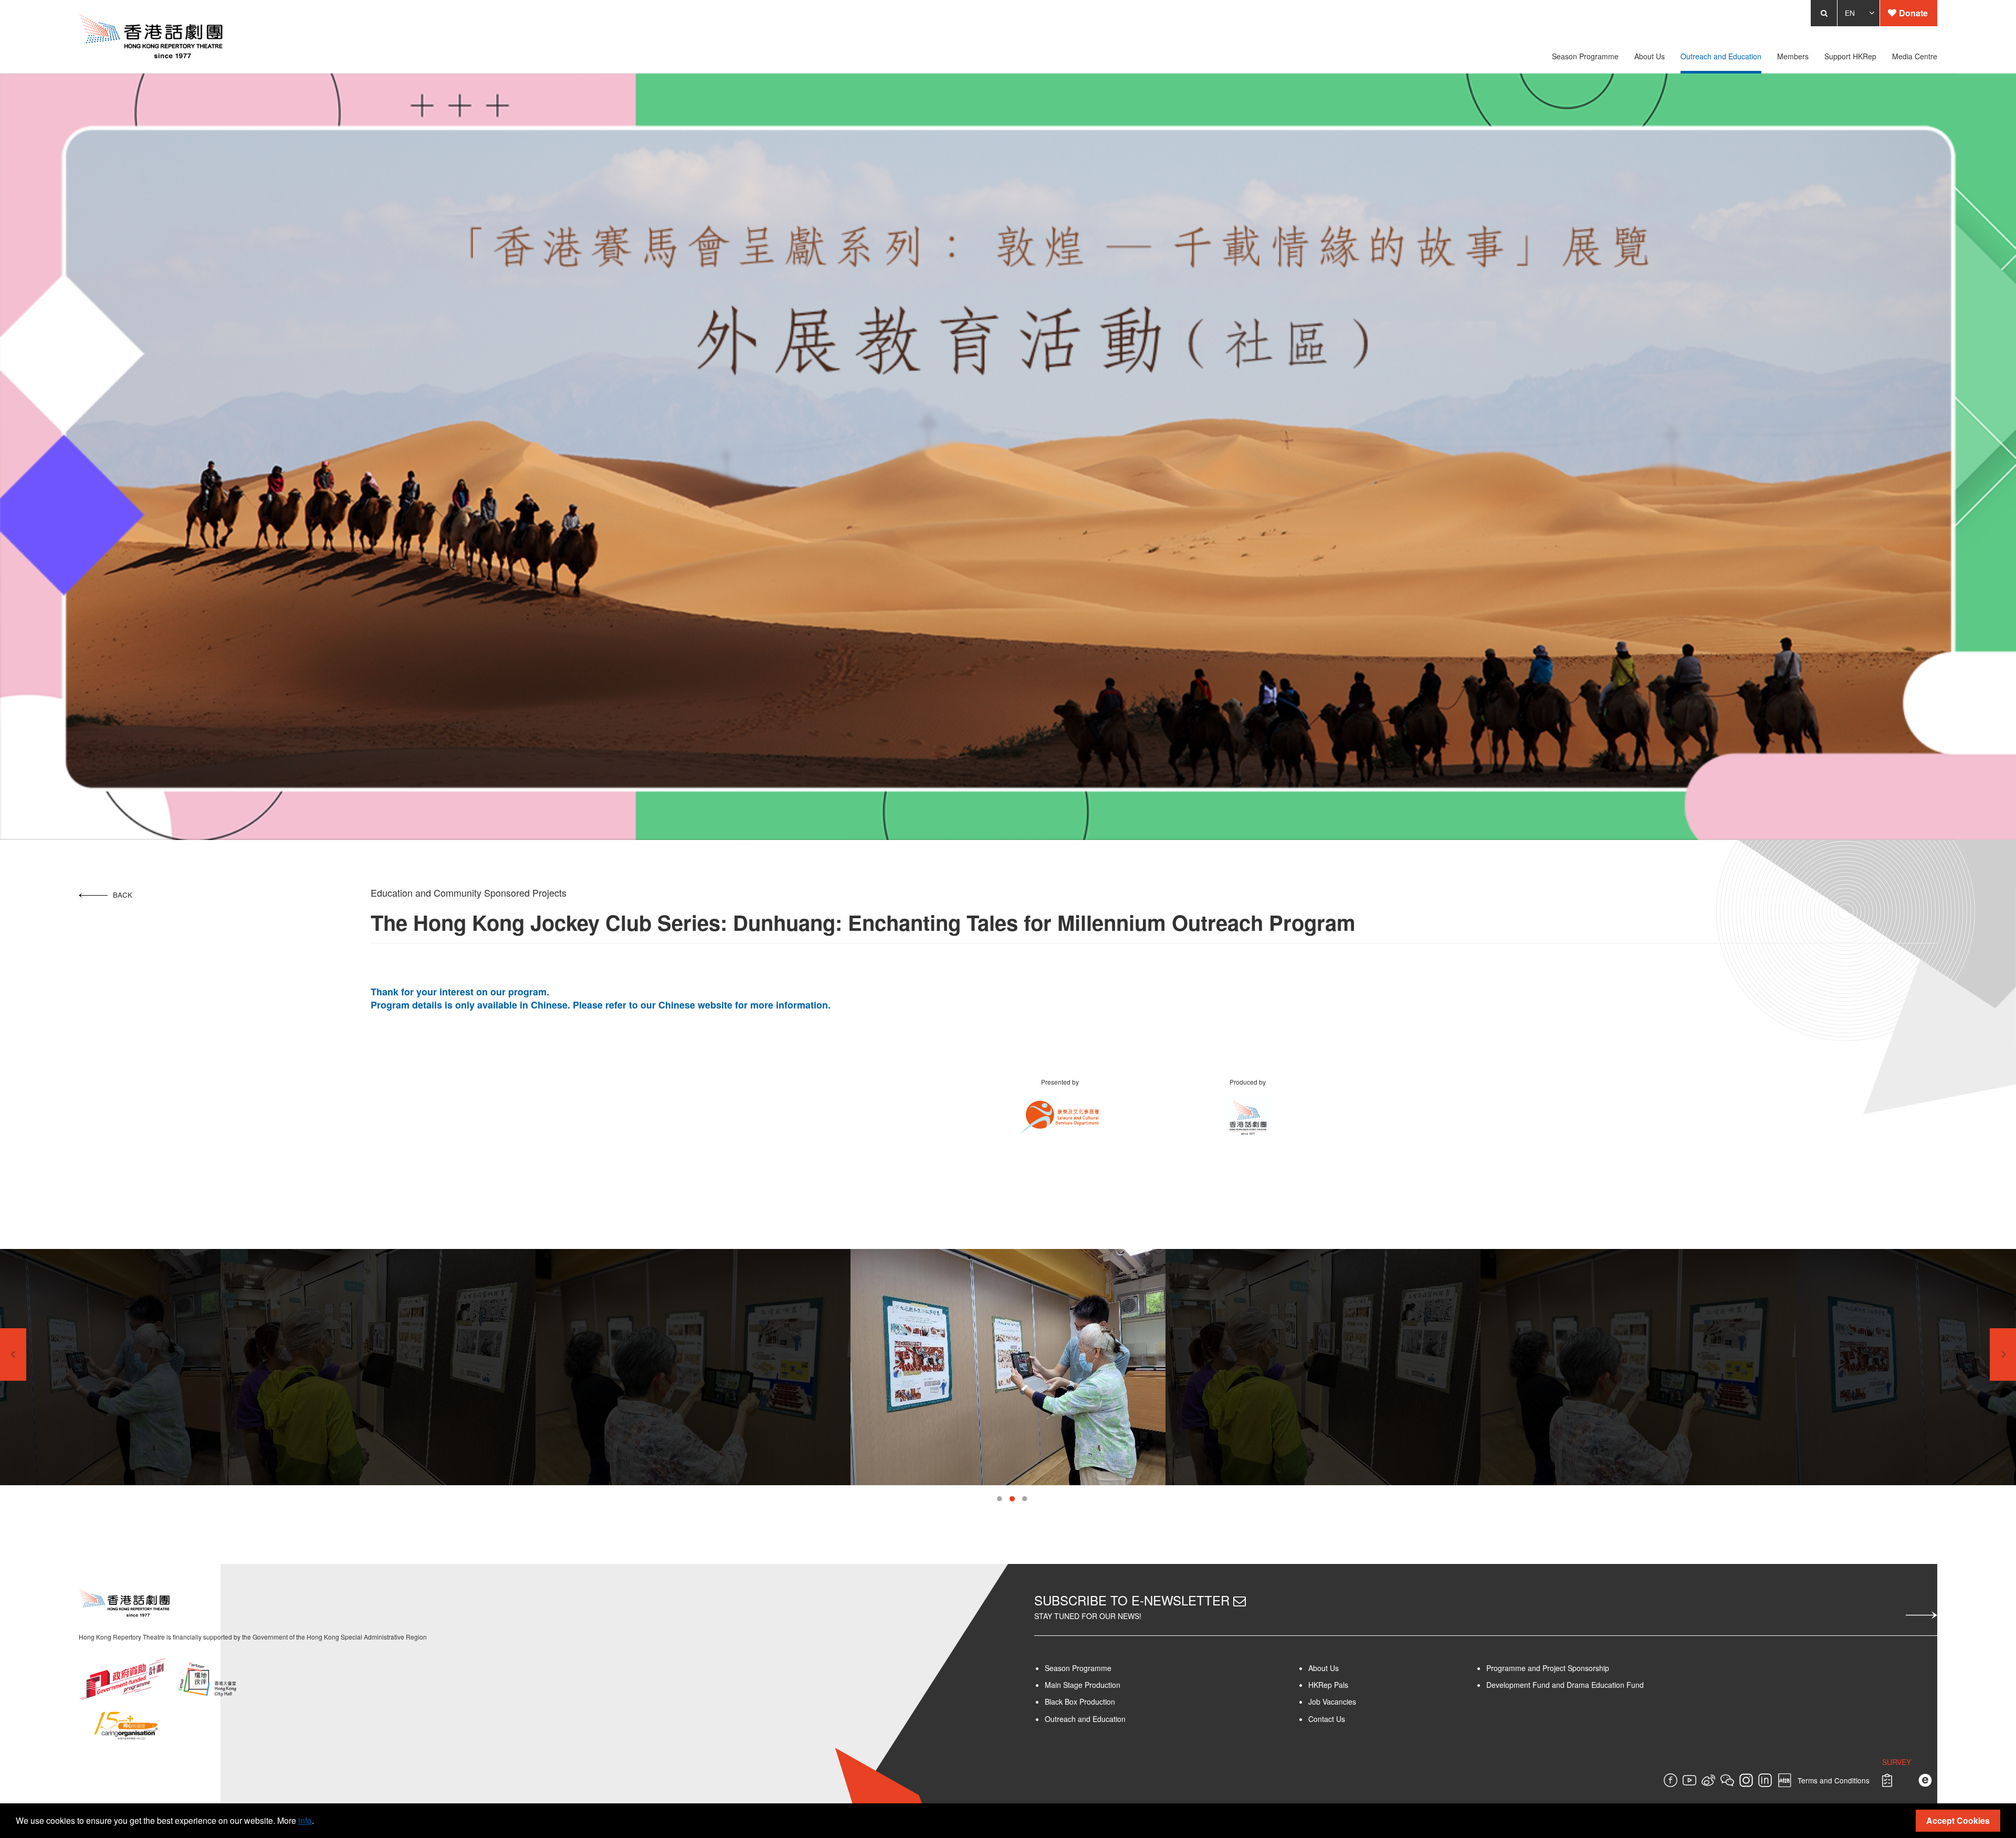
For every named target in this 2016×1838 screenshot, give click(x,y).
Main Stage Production (1083, 1685)
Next (2003, 1354)
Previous (13, 1354)
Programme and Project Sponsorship (1578, 1668)
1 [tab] (999, 1499)
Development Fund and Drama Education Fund (1595, 1685)
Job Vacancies (1351, 1702)
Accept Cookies (1958, 1820)
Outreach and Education (1085, 1719)
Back (60, 895)
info (305, 1820)
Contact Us (1345, 1719)
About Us (1342, 1668)
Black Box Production (1080, 1702)
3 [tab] (1025, 1499)
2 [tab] (1012, 1499)
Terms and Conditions (1897, 1780)
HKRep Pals (1347, 1685)
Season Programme (1078, 1668)
